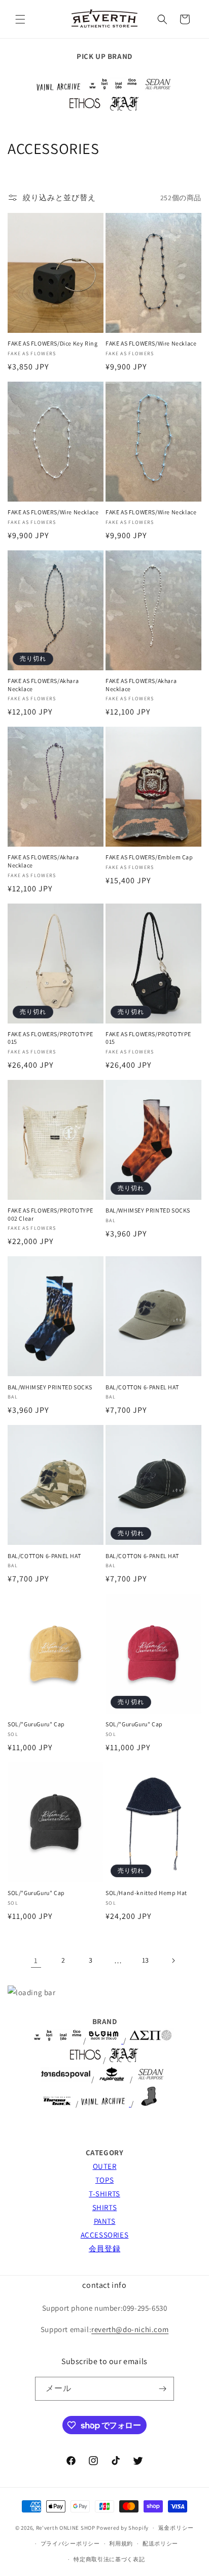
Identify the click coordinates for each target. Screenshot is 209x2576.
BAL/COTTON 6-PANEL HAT (142, 1387)
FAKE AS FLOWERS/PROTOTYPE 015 (50, 1038)
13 (146, 1960)
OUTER (105, 2166)
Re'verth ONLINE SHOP (66, 2528)
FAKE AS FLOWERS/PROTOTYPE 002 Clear (50, 1214)
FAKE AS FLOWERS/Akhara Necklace (43, 685)
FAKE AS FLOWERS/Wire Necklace (151, 343)
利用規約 (121, 2543)
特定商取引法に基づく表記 (109, 2559)
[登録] (162, 2389)
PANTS (105, 2221)
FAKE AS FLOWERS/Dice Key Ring (53, 343)
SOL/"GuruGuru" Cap (36, 1724)
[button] (20, 19)
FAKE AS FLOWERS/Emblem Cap (149, 857)
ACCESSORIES (105, 2235)
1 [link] (36, 1960)
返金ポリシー (176, 2528)
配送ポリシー (160, 2543)
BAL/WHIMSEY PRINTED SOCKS (148, 1210)
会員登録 (104, 2248)
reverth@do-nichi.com (130, 2329)
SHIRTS (105, 2207)
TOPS (104, 2180)
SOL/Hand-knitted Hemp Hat (146, 1893)
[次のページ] (173, 1961)
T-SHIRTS (104, 2194)
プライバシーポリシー (70, 2543)
